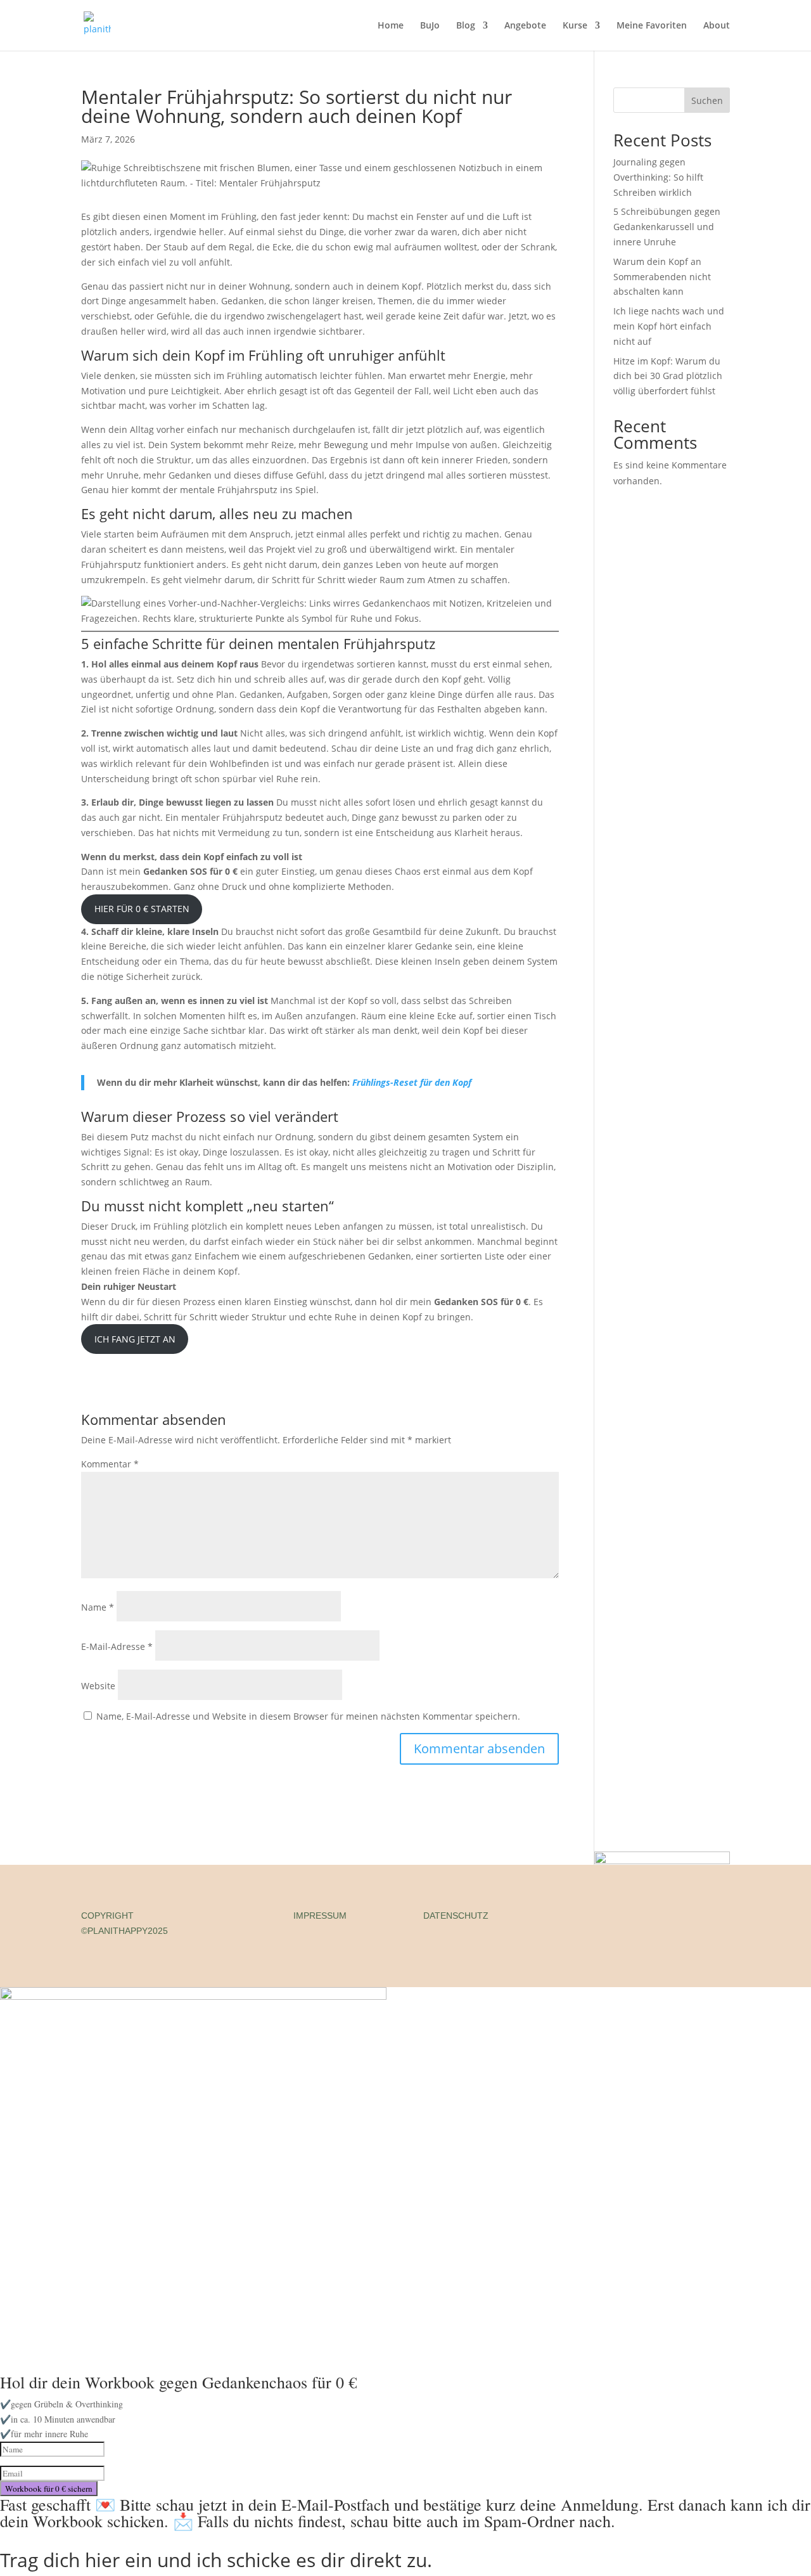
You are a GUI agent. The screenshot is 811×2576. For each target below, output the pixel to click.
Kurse (575, 26)
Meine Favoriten (652, 26)
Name (98, 1607)
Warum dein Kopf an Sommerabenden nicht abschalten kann (662, 277)
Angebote (525, 26)
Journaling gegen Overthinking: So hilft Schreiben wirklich (658, 177)
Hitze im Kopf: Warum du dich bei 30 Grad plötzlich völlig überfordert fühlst (668, 376)
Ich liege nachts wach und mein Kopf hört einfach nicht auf (669, 326)
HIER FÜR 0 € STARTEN (142, 909)
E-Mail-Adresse (117, 1646)
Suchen (707, 100)
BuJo (430, 26)
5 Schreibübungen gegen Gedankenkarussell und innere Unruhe (667, 227)
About (717, 26)
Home (391, 26)
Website (98, 1686)
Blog (466, 26)
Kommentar (110, 1464)
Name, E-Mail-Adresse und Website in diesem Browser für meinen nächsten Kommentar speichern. (308, 1716)
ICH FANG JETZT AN (135, 1339)
